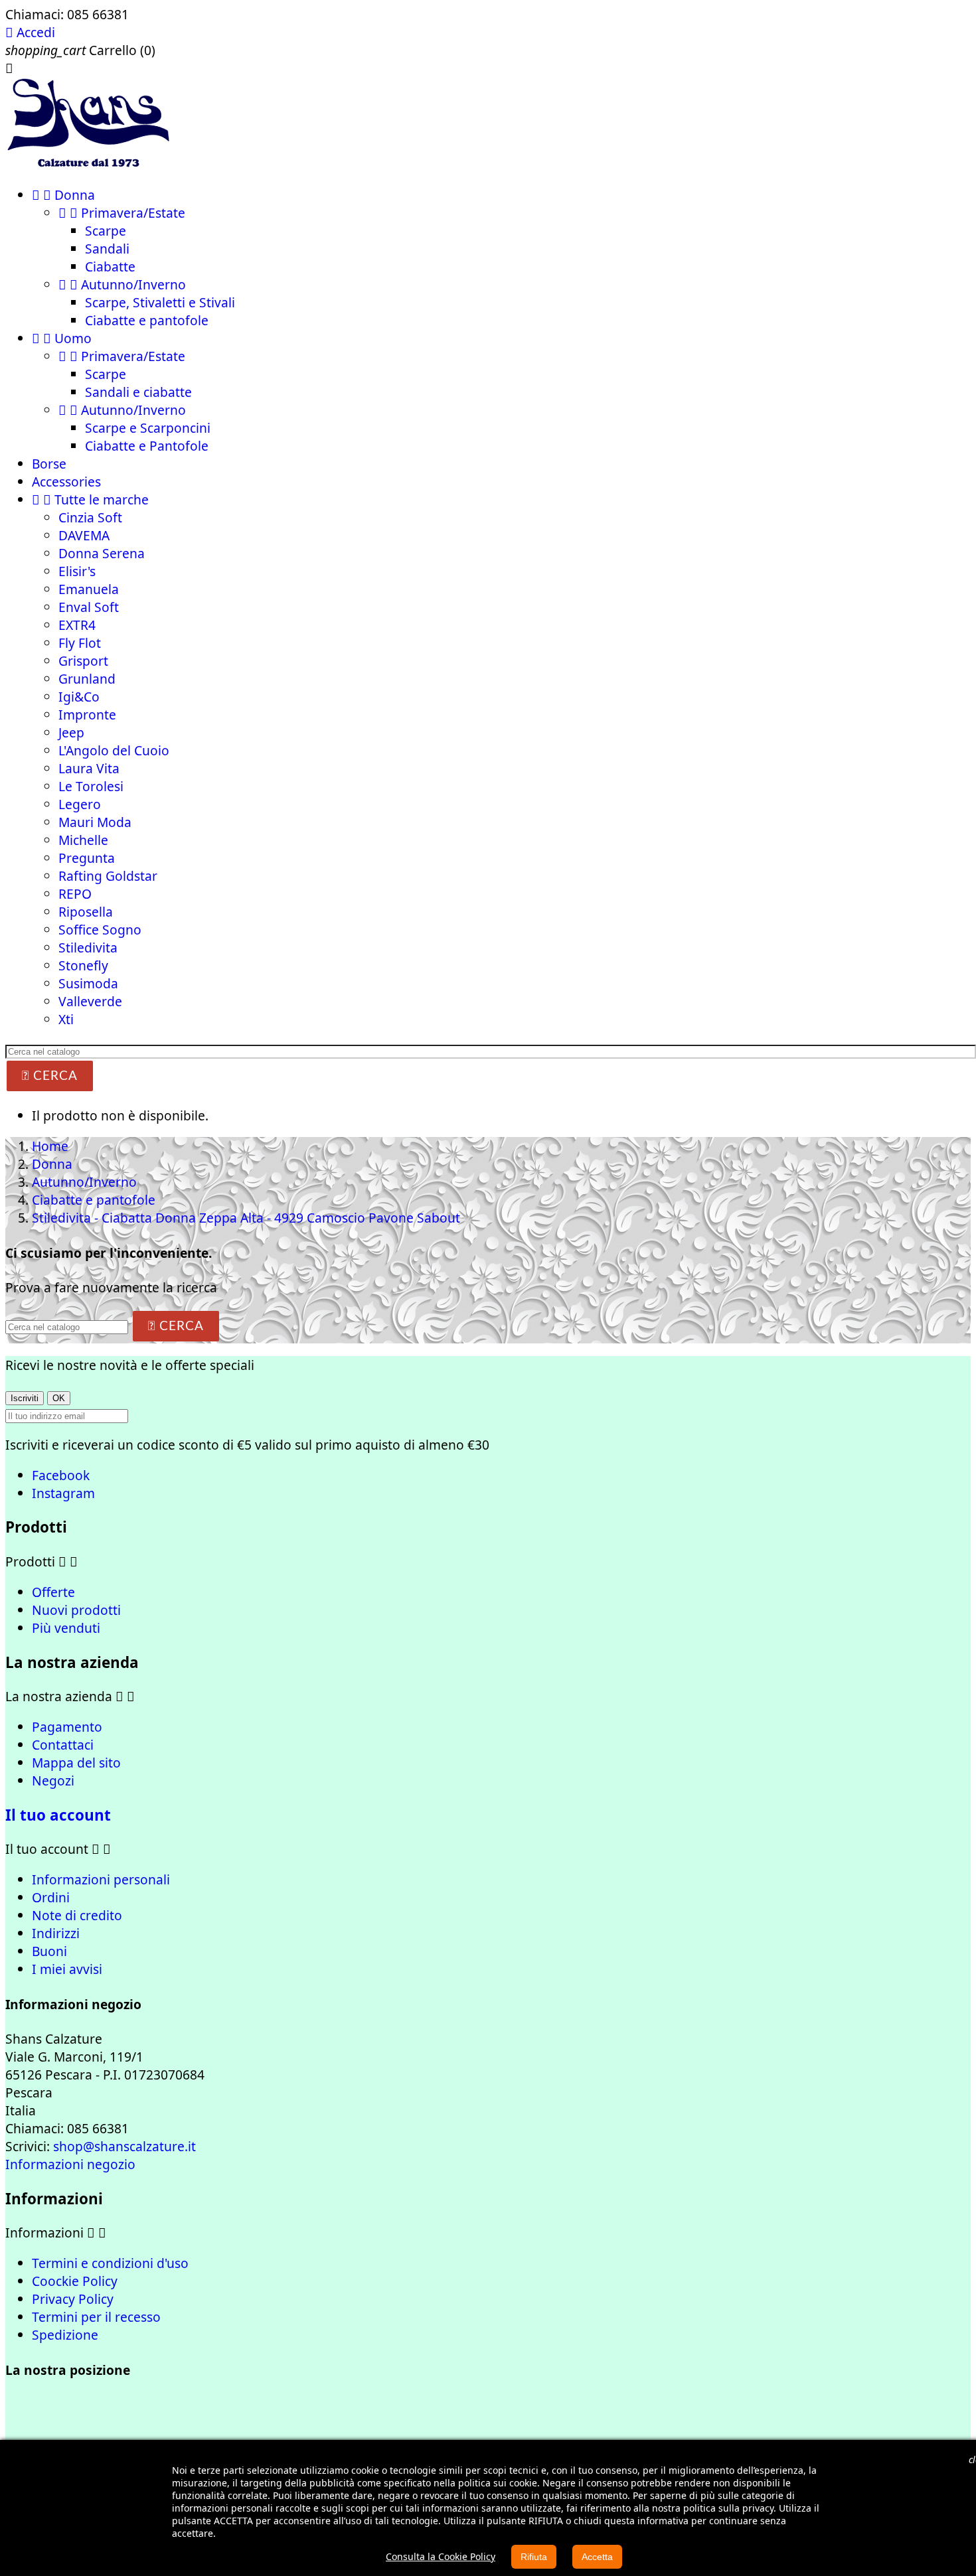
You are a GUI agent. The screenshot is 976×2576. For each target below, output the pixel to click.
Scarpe (106, 231)
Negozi (53, 1780)
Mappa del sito (76, 1763)
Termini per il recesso (96, 2317)
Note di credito (77, 1915)
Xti (66, 1019)
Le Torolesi (91, 786)
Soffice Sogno (100, 930)
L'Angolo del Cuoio (114, 750)
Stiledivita (88, 947)
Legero (80, 804)
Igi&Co (79, 697)
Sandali (107, 249)
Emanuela (89, 589)
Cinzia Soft (90, 517)
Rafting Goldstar (108, 876)
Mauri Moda (95, 822)
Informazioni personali (101, 1879)
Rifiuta (534, 2557)
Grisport (83, 661)
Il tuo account (58, 1815)
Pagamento (67, 1727)
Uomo (62, 338)
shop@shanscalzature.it (124, 2146)
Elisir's (77, 571)
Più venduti (66, 1628)
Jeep (71, 732)
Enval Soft (89, 607)
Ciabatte (110, 266)
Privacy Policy (73, 2299)
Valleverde (90, 1001)
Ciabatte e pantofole (147, 320)
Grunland (87, 679)
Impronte (87, 715)
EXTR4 (77, 625)
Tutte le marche (90, 499)
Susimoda (88, 983)
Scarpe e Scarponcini (148, 428)
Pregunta (87, 858)
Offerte (53, 1592)
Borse (49, 464)
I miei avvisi (67, 1969)
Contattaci (63, 1745)
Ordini (51, 1897)
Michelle (83, 840)
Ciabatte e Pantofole (147, 446)
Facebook (61, 1475)
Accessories (66, 482)
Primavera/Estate (122, 213)
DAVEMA (84, 535)
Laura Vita (89, 768)
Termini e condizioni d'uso (110, 2263)
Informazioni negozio (70, 2164)
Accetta (597, 2557)
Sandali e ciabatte (138, 392)
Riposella (86, 912)
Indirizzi (56, 1933)
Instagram (63, 1493)
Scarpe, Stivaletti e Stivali (160, 302)
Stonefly (83, 965)
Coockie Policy (75, 2281)
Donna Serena (102, 553)
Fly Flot (80, 643)
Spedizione (65, 2335)
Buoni (49, 1951)
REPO (75, 894)
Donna (63, 195)
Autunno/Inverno (122, 284)
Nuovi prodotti (76, 1610)
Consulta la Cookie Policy (441, 2556)
